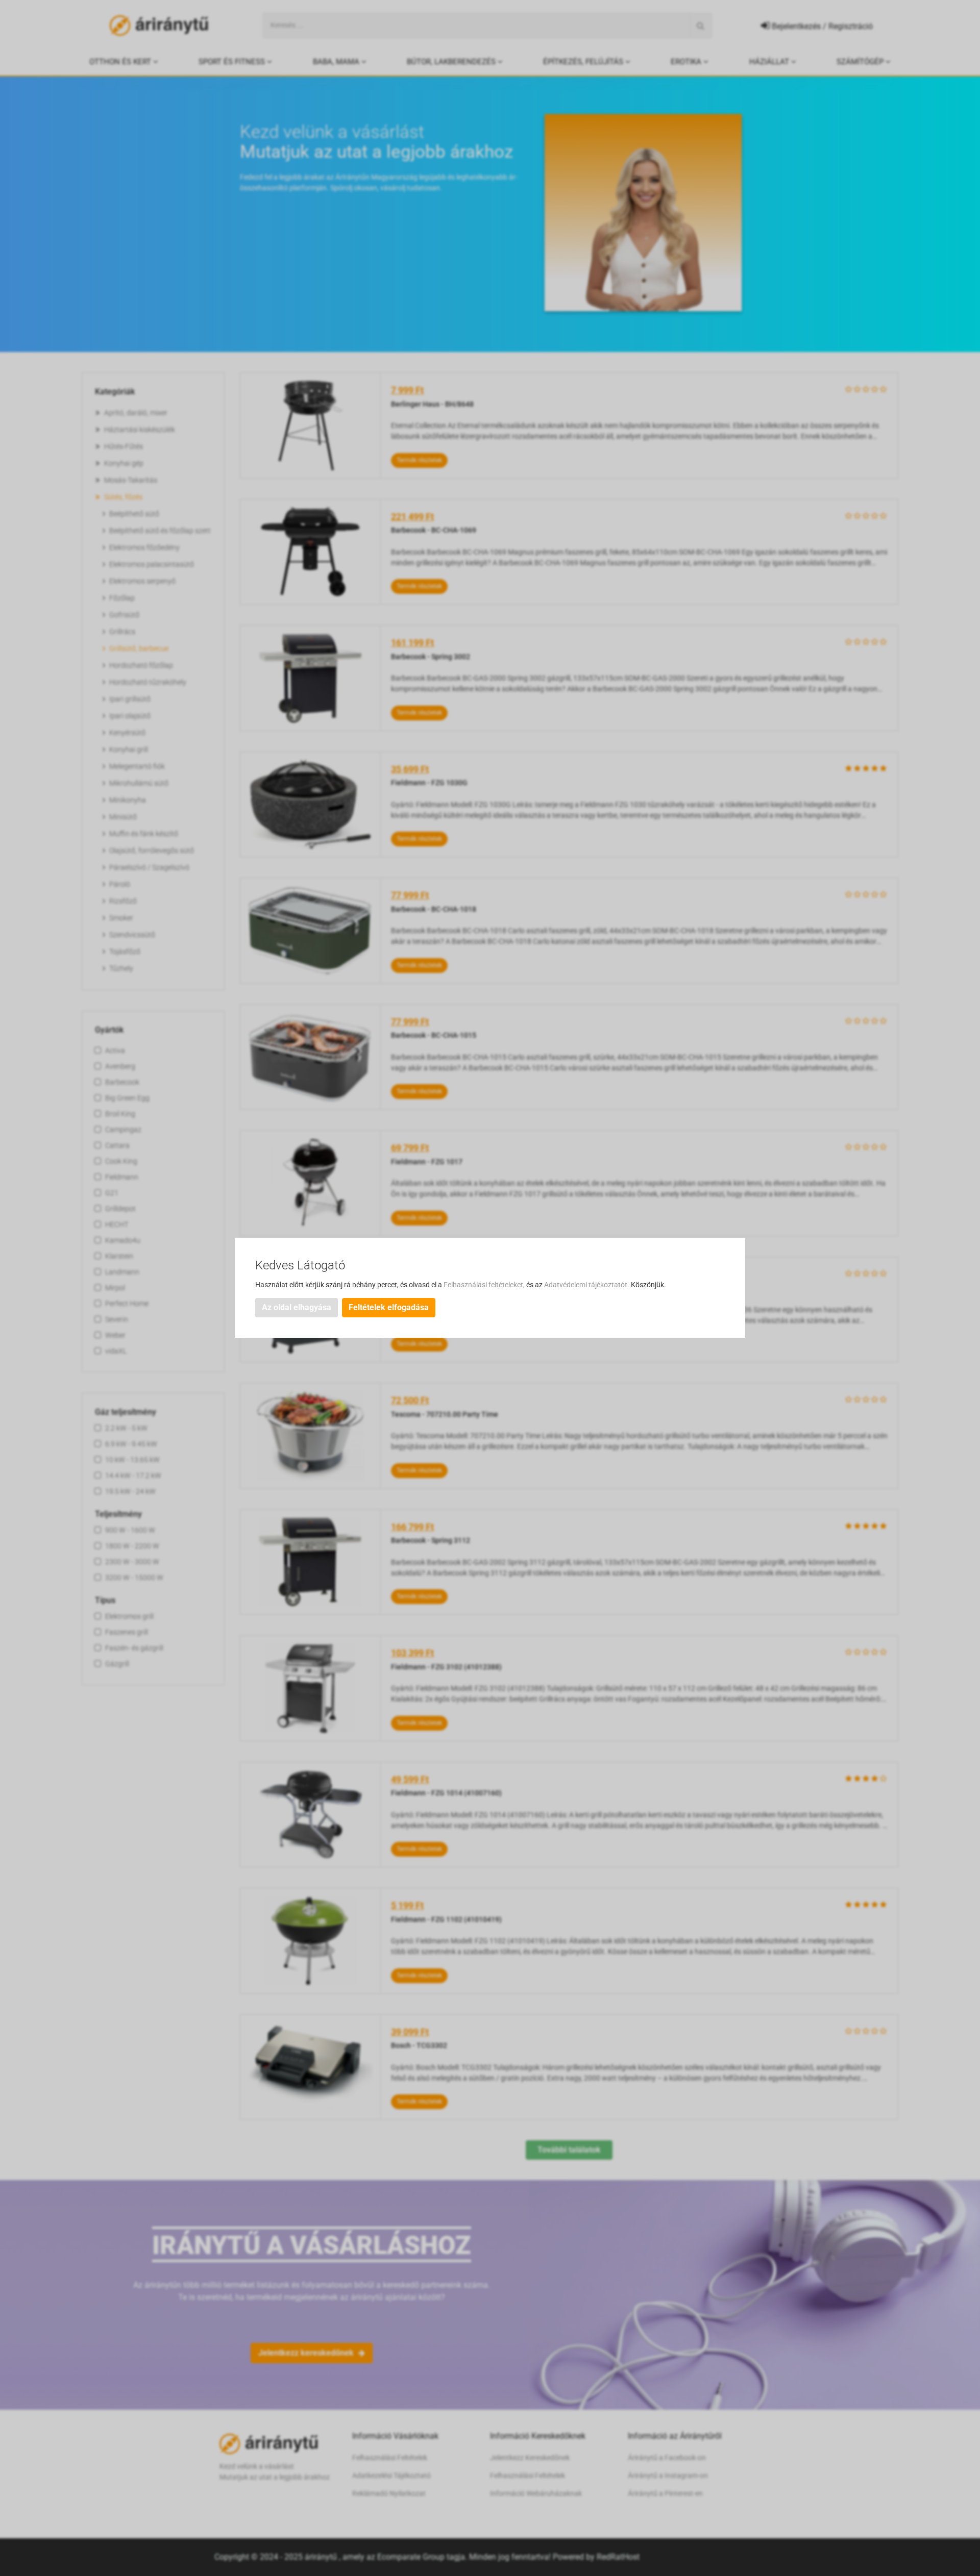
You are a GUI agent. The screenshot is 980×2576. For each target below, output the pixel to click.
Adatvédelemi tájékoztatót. (587, 1285)
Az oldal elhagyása (297, 1307)
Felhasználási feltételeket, (485, 1285)
